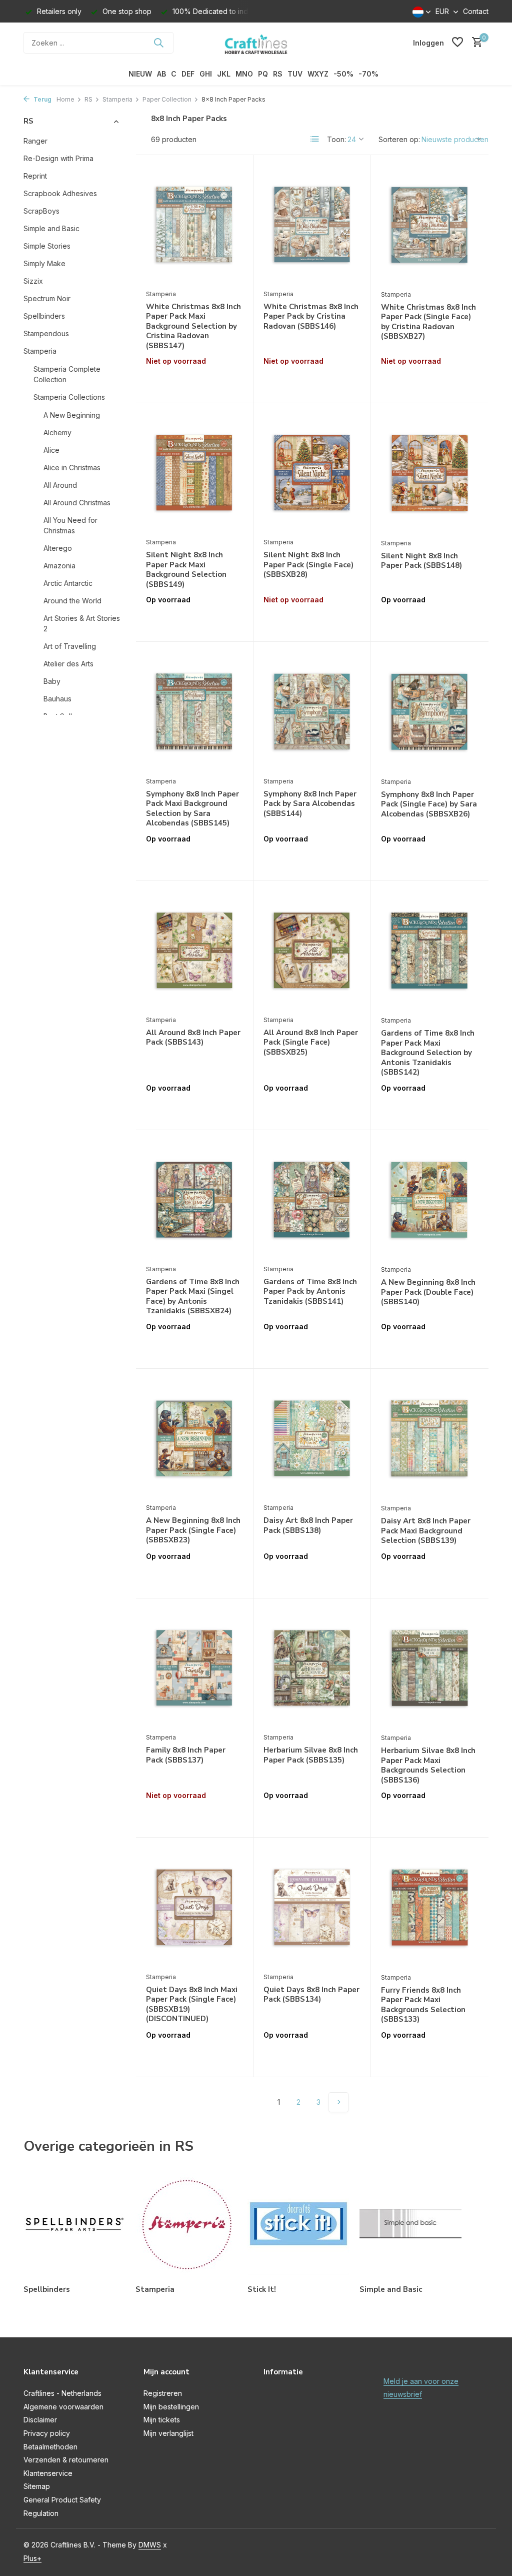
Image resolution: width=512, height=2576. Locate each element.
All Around (60, 485)
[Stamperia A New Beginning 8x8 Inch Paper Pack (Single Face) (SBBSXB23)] (194, 1438)
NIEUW (140, 74)
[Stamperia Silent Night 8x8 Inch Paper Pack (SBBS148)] (430, 473)
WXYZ (318, 74)
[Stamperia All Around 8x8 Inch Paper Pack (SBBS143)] (194, 951)
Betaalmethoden (50, 2447)
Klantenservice (48, 2473)
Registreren (163, 2393)
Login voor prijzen (194, 382)
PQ (263, 74)
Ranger (35, 141)
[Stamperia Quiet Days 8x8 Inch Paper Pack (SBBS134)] (312, 1907)
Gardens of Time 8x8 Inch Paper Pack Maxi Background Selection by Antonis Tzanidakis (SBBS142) (428, 1053)
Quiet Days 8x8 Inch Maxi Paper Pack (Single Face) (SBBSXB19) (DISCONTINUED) (192, 2005)
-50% (343, 74)
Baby (52, 681)
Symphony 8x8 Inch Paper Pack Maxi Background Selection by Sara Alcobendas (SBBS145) (192, 809)
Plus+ (32, 2558)
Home (65, 99)
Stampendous (46, 333)
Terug (42, 99)
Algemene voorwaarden (63, 2407)
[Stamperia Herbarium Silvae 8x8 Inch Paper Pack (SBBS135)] (312, 1668)
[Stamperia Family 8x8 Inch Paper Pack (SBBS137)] (194, 1668)
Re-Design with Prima (58, 158)
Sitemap (37, 2486)
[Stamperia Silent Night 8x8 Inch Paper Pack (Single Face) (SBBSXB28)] (312, 473)
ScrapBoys (41, 211)
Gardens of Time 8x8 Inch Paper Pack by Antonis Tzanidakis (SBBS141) (310, 1292)
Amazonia (59, 566)
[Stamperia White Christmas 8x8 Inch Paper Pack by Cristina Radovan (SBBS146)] (312, 225)
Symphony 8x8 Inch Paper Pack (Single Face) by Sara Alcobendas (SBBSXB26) (429, 804)
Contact (476, 11)
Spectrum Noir (47, 298)
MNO (244, 74)
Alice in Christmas (72, 468)
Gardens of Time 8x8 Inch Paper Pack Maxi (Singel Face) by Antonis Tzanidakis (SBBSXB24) (193, 1297)
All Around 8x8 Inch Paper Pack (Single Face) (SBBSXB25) (311, 1043)
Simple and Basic (51, 228)
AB (161, 74)
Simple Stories (47, 246)
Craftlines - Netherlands (62, 2393)
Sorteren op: (399, 139)
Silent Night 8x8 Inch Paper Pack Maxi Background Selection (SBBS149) (186, 570)
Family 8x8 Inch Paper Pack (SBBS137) (186, 1755)
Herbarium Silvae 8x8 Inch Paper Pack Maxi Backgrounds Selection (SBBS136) (428, 1766)
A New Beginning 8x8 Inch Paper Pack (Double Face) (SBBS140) (428, 1292)
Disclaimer (40, 2420)
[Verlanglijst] (457, 43)
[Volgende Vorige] (338, 2102)
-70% (368, 74)
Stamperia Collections (69, 397)
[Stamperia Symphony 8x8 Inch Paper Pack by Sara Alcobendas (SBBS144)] (312, 711)
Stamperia (117, 99)
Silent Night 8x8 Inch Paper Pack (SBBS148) (421, 561)
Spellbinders (44, 316)
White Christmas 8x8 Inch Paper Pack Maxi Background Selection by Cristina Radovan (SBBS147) (193, 326)
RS (278, 74)
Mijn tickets (162, 2420)
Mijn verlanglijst (168, 2433)
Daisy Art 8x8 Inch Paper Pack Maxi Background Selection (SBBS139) (426, 1531)
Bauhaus (57, 699)
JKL (224, 74)
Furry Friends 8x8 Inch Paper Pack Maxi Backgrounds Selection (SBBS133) (423, 2005)
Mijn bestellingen (171, 2407)
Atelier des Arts (68, 664)
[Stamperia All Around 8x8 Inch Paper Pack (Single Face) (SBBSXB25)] (312, 951)
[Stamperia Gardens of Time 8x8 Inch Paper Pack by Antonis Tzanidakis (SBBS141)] (312, 1200)
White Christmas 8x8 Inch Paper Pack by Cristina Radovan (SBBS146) (311, 317)
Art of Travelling (70, 646)
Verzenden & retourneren (66, 2460)
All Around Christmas (77, 503)
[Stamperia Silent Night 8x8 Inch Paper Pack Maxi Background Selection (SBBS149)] (194, 473)
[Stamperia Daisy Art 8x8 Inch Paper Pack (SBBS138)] (312, 1438)
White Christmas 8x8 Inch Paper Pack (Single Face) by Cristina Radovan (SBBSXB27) (428, 322)
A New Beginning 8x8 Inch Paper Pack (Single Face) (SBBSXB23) (193, 1530)
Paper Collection (167, 99)
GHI (206, 74)
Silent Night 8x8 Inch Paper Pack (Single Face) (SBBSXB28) (308, 565)
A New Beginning (72, 415)
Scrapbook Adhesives (60, 193)
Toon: (336, 139)
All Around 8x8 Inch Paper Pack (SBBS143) (193, 1038)
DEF (188, 74)
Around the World (72, 601)
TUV (295, 74)
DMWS (150, 2545)
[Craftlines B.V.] (256, 43)
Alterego (58, 548)
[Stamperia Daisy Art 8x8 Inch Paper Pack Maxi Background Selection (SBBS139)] (430, 1439)
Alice (51, 450)
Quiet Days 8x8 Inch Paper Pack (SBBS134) (311, 1995)
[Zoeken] (158, 43)
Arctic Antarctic (68, 583)
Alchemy (57, 433)
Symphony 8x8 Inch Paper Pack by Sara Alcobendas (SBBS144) (310, 804)
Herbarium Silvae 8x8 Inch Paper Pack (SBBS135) (311, 1755)
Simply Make (44, 263)
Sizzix (33, 281)
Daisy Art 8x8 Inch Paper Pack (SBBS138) (308, 1526)
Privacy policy (47, 2433)
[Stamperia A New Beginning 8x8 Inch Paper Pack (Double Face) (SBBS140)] (430, 1200)
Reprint (35, 176)
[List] (315, 139)
